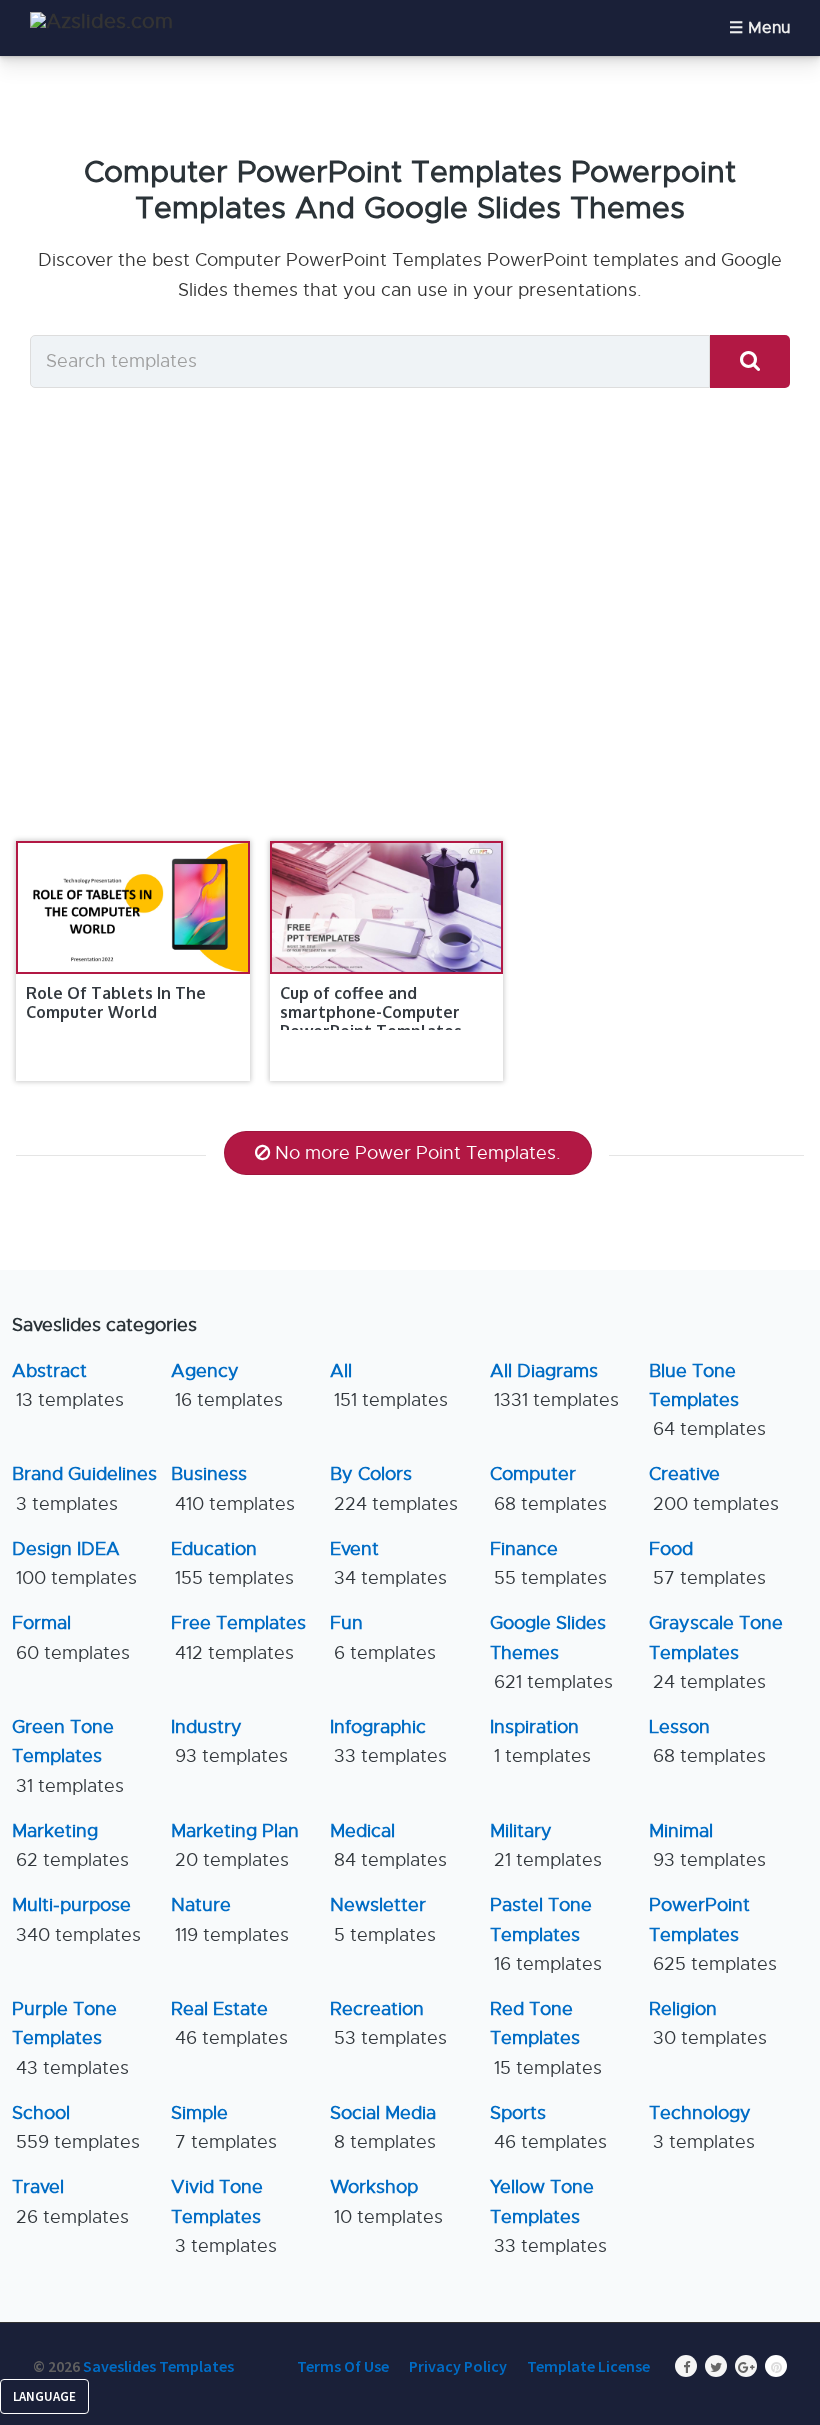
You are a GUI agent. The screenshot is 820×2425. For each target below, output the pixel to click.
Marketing (70, 1845)
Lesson (707, 1741)
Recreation (388, 2023)
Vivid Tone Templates (224, 2216)
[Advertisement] (410, 636)
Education (232, 1563)
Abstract (68, 1385)
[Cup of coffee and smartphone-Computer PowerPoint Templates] (386, 907)
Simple (224, 2127)
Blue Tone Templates (707, 1400)
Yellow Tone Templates (548, 2216)
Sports (548, 2127)
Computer (548, 1488)
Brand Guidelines (84, 1488)
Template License (588, 2366)
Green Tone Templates (68, 1756)
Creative (714, 1488)
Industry (229, 1741)
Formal (71, 1637)
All (389, 1385)
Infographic (388, 1741)
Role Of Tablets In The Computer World (116, 1002)
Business (233, 1488)
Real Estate (229, 2023)
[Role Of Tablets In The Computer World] (132, 907)
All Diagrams (554, 1385)
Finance (548, 1563)
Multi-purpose (76, 1919)
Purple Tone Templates (70, 2038)
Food (707, 1563)
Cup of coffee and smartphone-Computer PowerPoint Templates (371, 1012)
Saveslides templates (158, 2366)
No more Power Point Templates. (418, 1153)
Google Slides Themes (551, 1652)
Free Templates (238, 1637)
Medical (388, 1845)
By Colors (394, 1488)
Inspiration (540, 1741)
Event (388, 1563)
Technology (702, 2127)
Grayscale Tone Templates (716, 1652)
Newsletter (383, 1919)
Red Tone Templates (546, 2038)
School (76, 2127)
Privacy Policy (458, 2366)
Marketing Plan (235, 1845)
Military (546, 1845)
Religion (708, 2023)
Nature (230, 1919)
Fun (383, 1637)
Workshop (386, 2201)
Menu (769, 28)
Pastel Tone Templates (546, 1934)
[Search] (750, 361)
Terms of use (343, 2366)
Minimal (707, 1845)
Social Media (383, 2127)
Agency (227, 1385)
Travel (70, 2201)
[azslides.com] (101, 21)
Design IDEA (74, 1563)
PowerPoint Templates (713, 1934)
